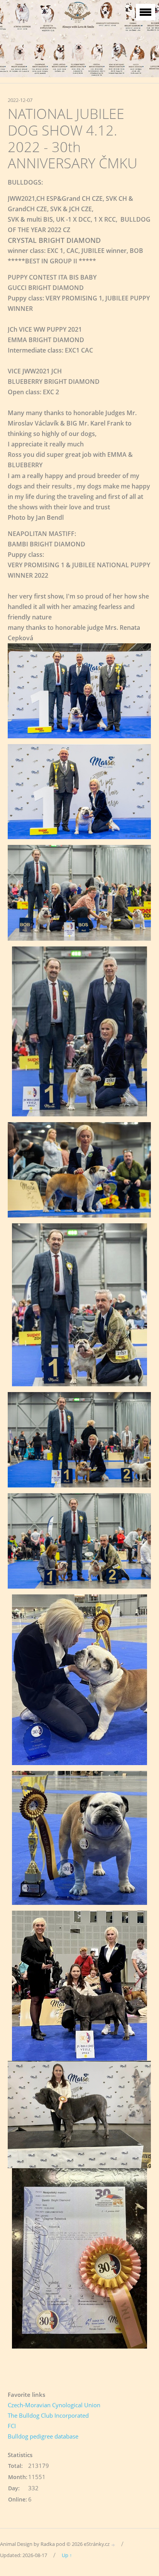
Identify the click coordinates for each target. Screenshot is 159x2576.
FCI (12, 2426)
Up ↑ (67, 2555)
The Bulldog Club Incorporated (48, 2415)
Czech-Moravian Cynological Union (54, 2405)
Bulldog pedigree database (43, 2436)
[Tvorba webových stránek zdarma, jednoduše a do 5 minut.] (113, 2545)
